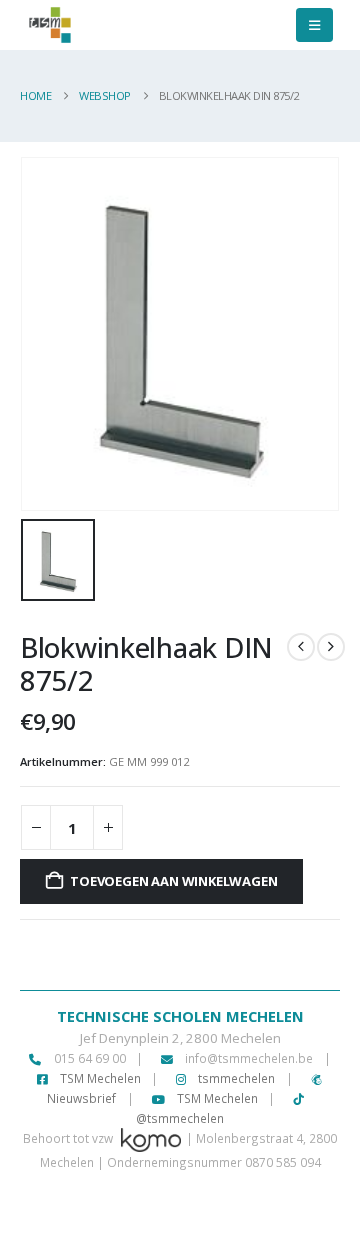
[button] (314, 25)
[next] (331, 647)
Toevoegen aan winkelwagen (173, 881)
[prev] (301, 647)
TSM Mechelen (99, 1078)
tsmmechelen (235, 1078)
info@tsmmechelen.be (249, 1058)
